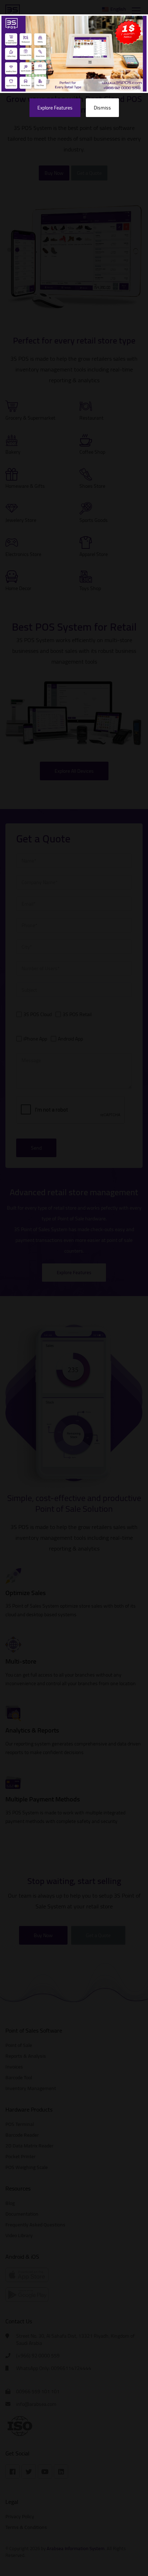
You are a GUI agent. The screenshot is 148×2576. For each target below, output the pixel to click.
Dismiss (102, 108)
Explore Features (55, 108)
